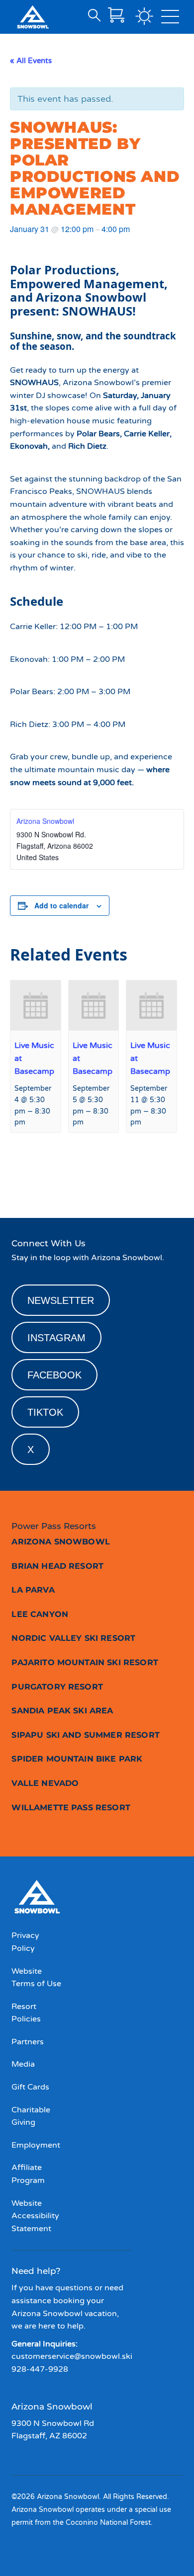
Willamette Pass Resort (71, 1808)
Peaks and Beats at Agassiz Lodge (46, 1178)
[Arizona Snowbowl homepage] (33, 17)
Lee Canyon (40, 1614)
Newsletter (61, 1300)
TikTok (45, 1412)
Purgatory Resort (57, 1687)
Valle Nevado (45, 1783)
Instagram (56, 1338)
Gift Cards (30, 2087)
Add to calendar (61, 905)
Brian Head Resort (57, 1566)
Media (23, 2064)
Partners (28, 2042)
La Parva (33, 1590)
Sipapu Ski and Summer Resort (85, 1735)
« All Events (31, 61)
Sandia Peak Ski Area (62, 1711)
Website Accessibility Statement (35, 2216)
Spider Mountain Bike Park (77, 1759)
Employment (36, 2145)
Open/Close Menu (170, 19)
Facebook (54, 1375)
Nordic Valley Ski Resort (73, 1638)
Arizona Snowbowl (45, 821)
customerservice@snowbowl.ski (72, 2356)
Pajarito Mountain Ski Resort (85, 1662)
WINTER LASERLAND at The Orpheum (145, 1178)
